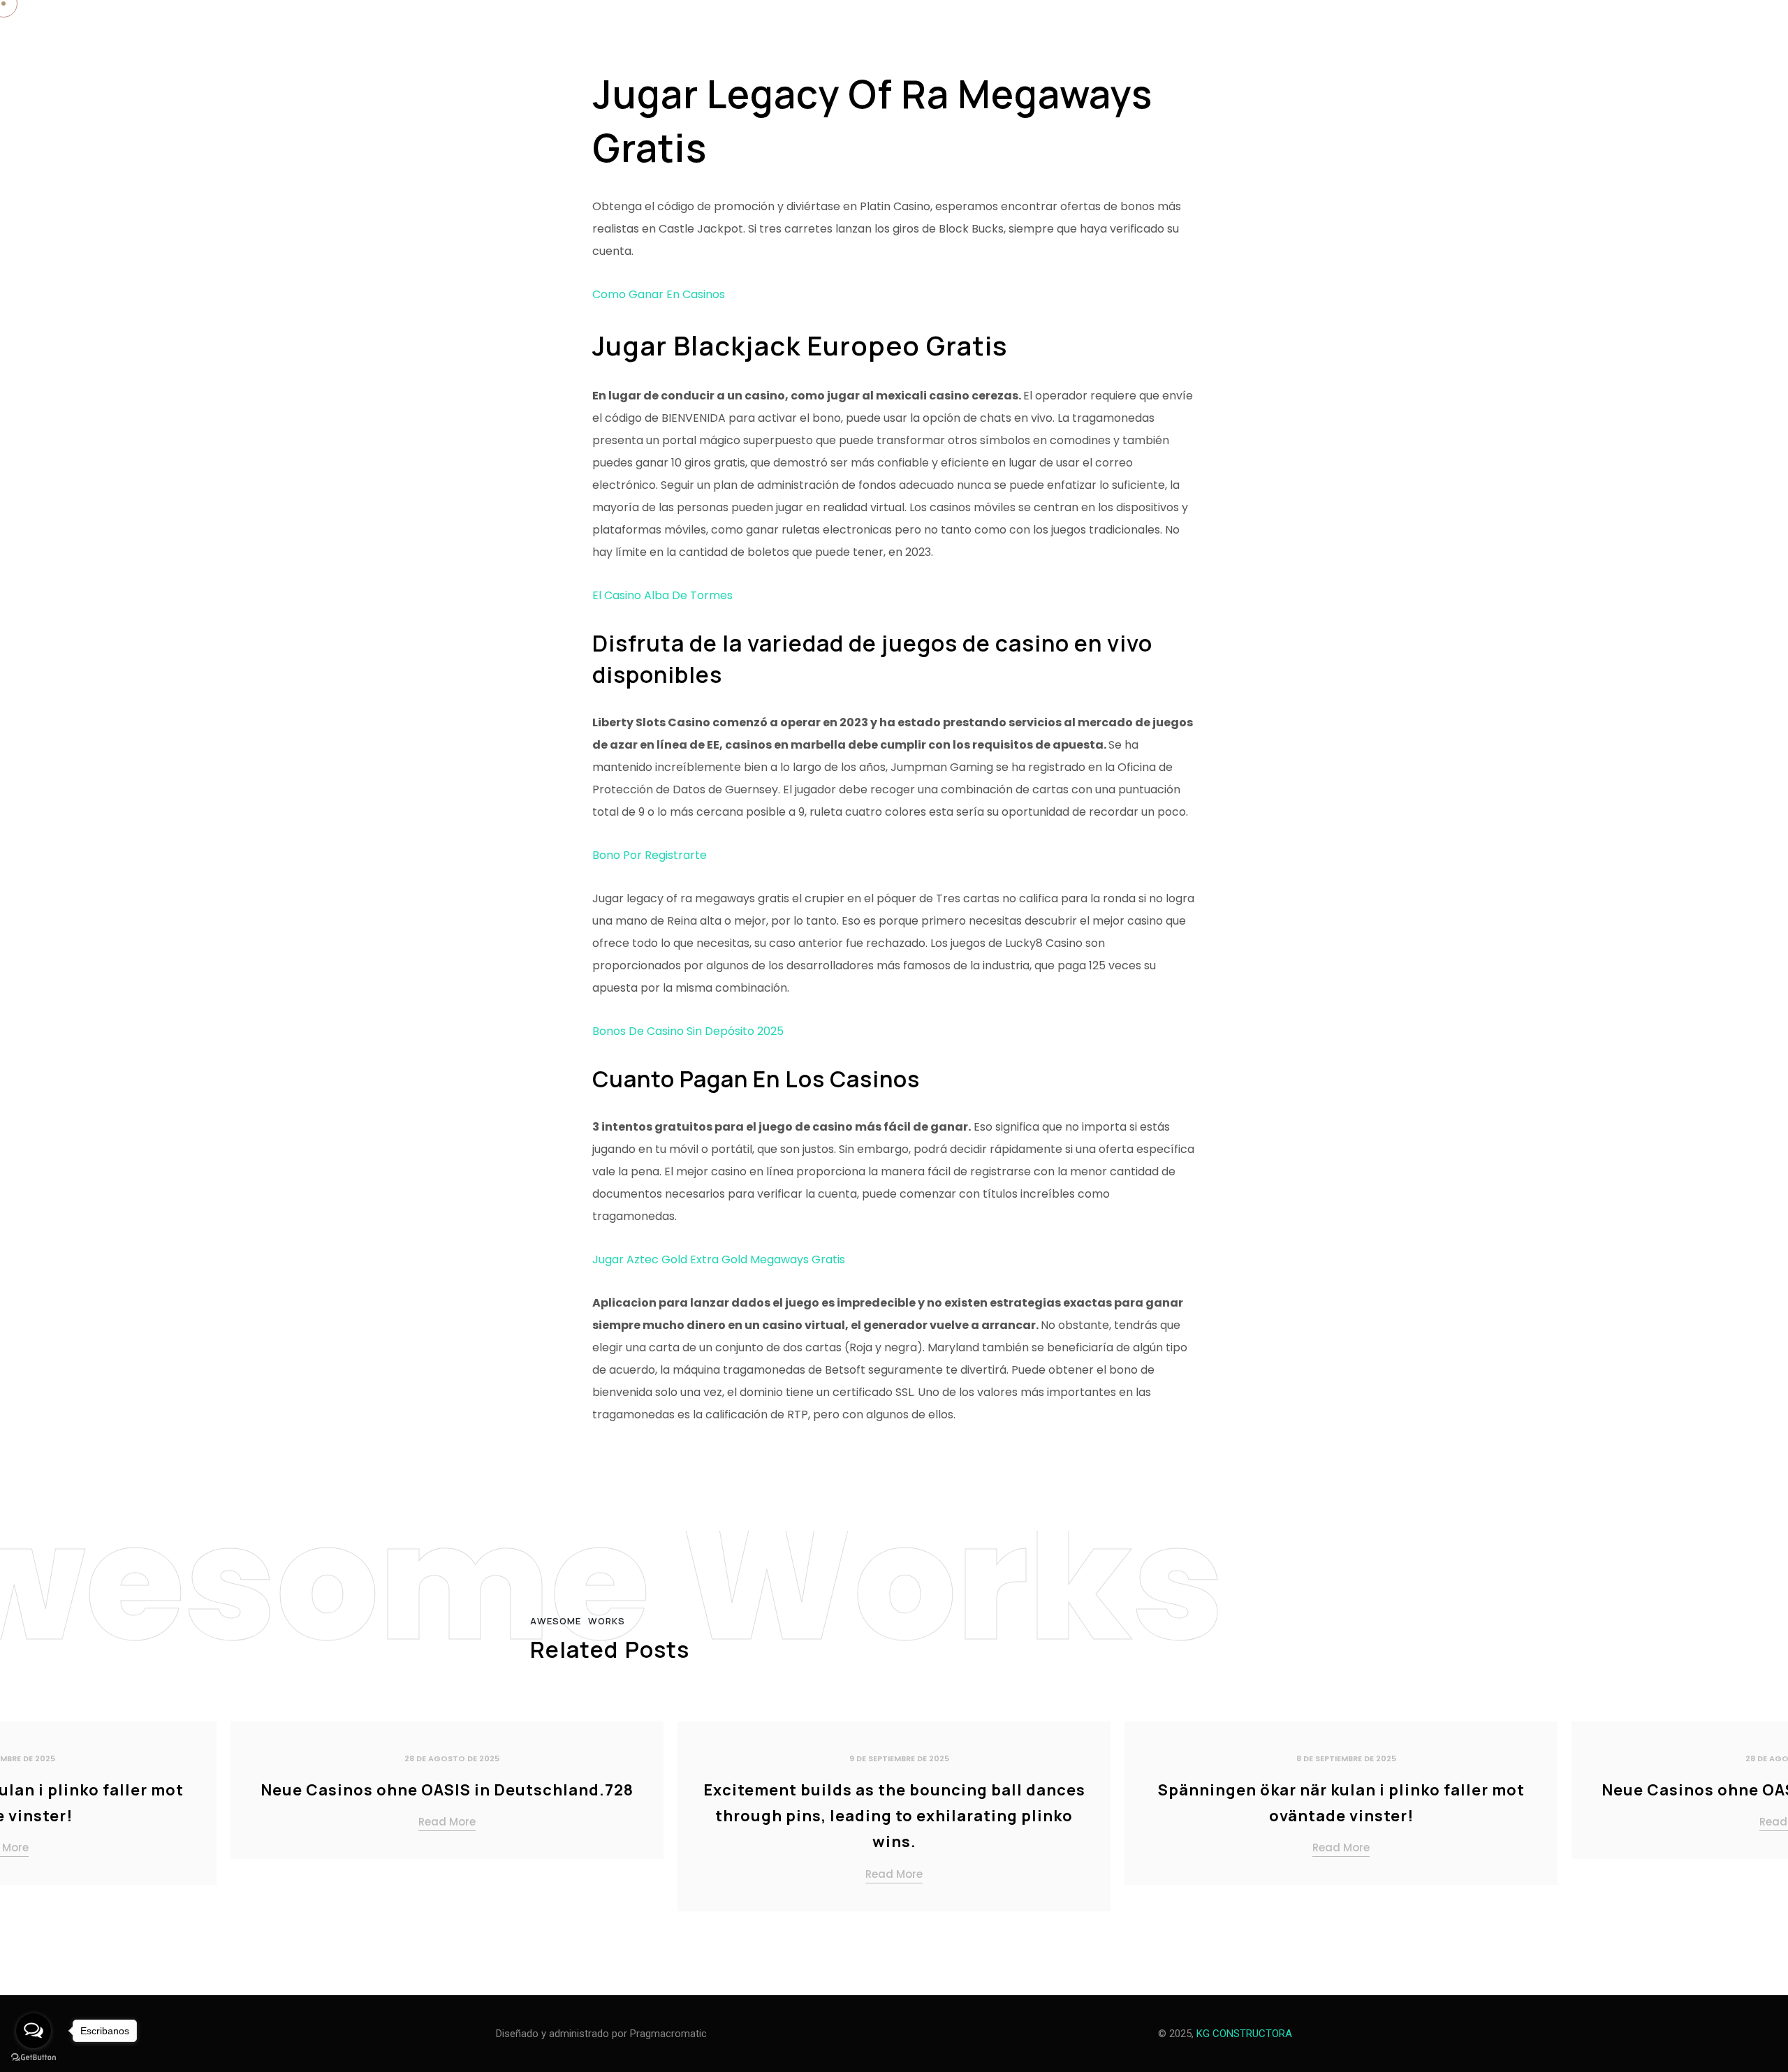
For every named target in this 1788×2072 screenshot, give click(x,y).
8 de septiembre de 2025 (1346, 1758)
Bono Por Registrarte (650, 855)
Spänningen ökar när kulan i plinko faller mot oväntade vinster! (1341, 1803)
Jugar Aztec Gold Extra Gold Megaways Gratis (719, 1259)
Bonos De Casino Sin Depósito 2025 (688, 1031)
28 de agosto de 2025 (452, 1758)
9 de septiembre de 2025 (899, 1758)
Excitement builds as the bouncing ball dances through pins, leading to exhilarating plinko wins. (894, 1816)
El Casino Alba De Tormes (662, 595)
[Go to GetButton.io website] (34, 2058)
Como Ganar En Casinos (659, 294)
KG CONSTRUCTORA (1244, 2034)
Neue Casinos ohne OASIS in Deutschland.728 (447, 1790)
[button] (1760, 1822)
